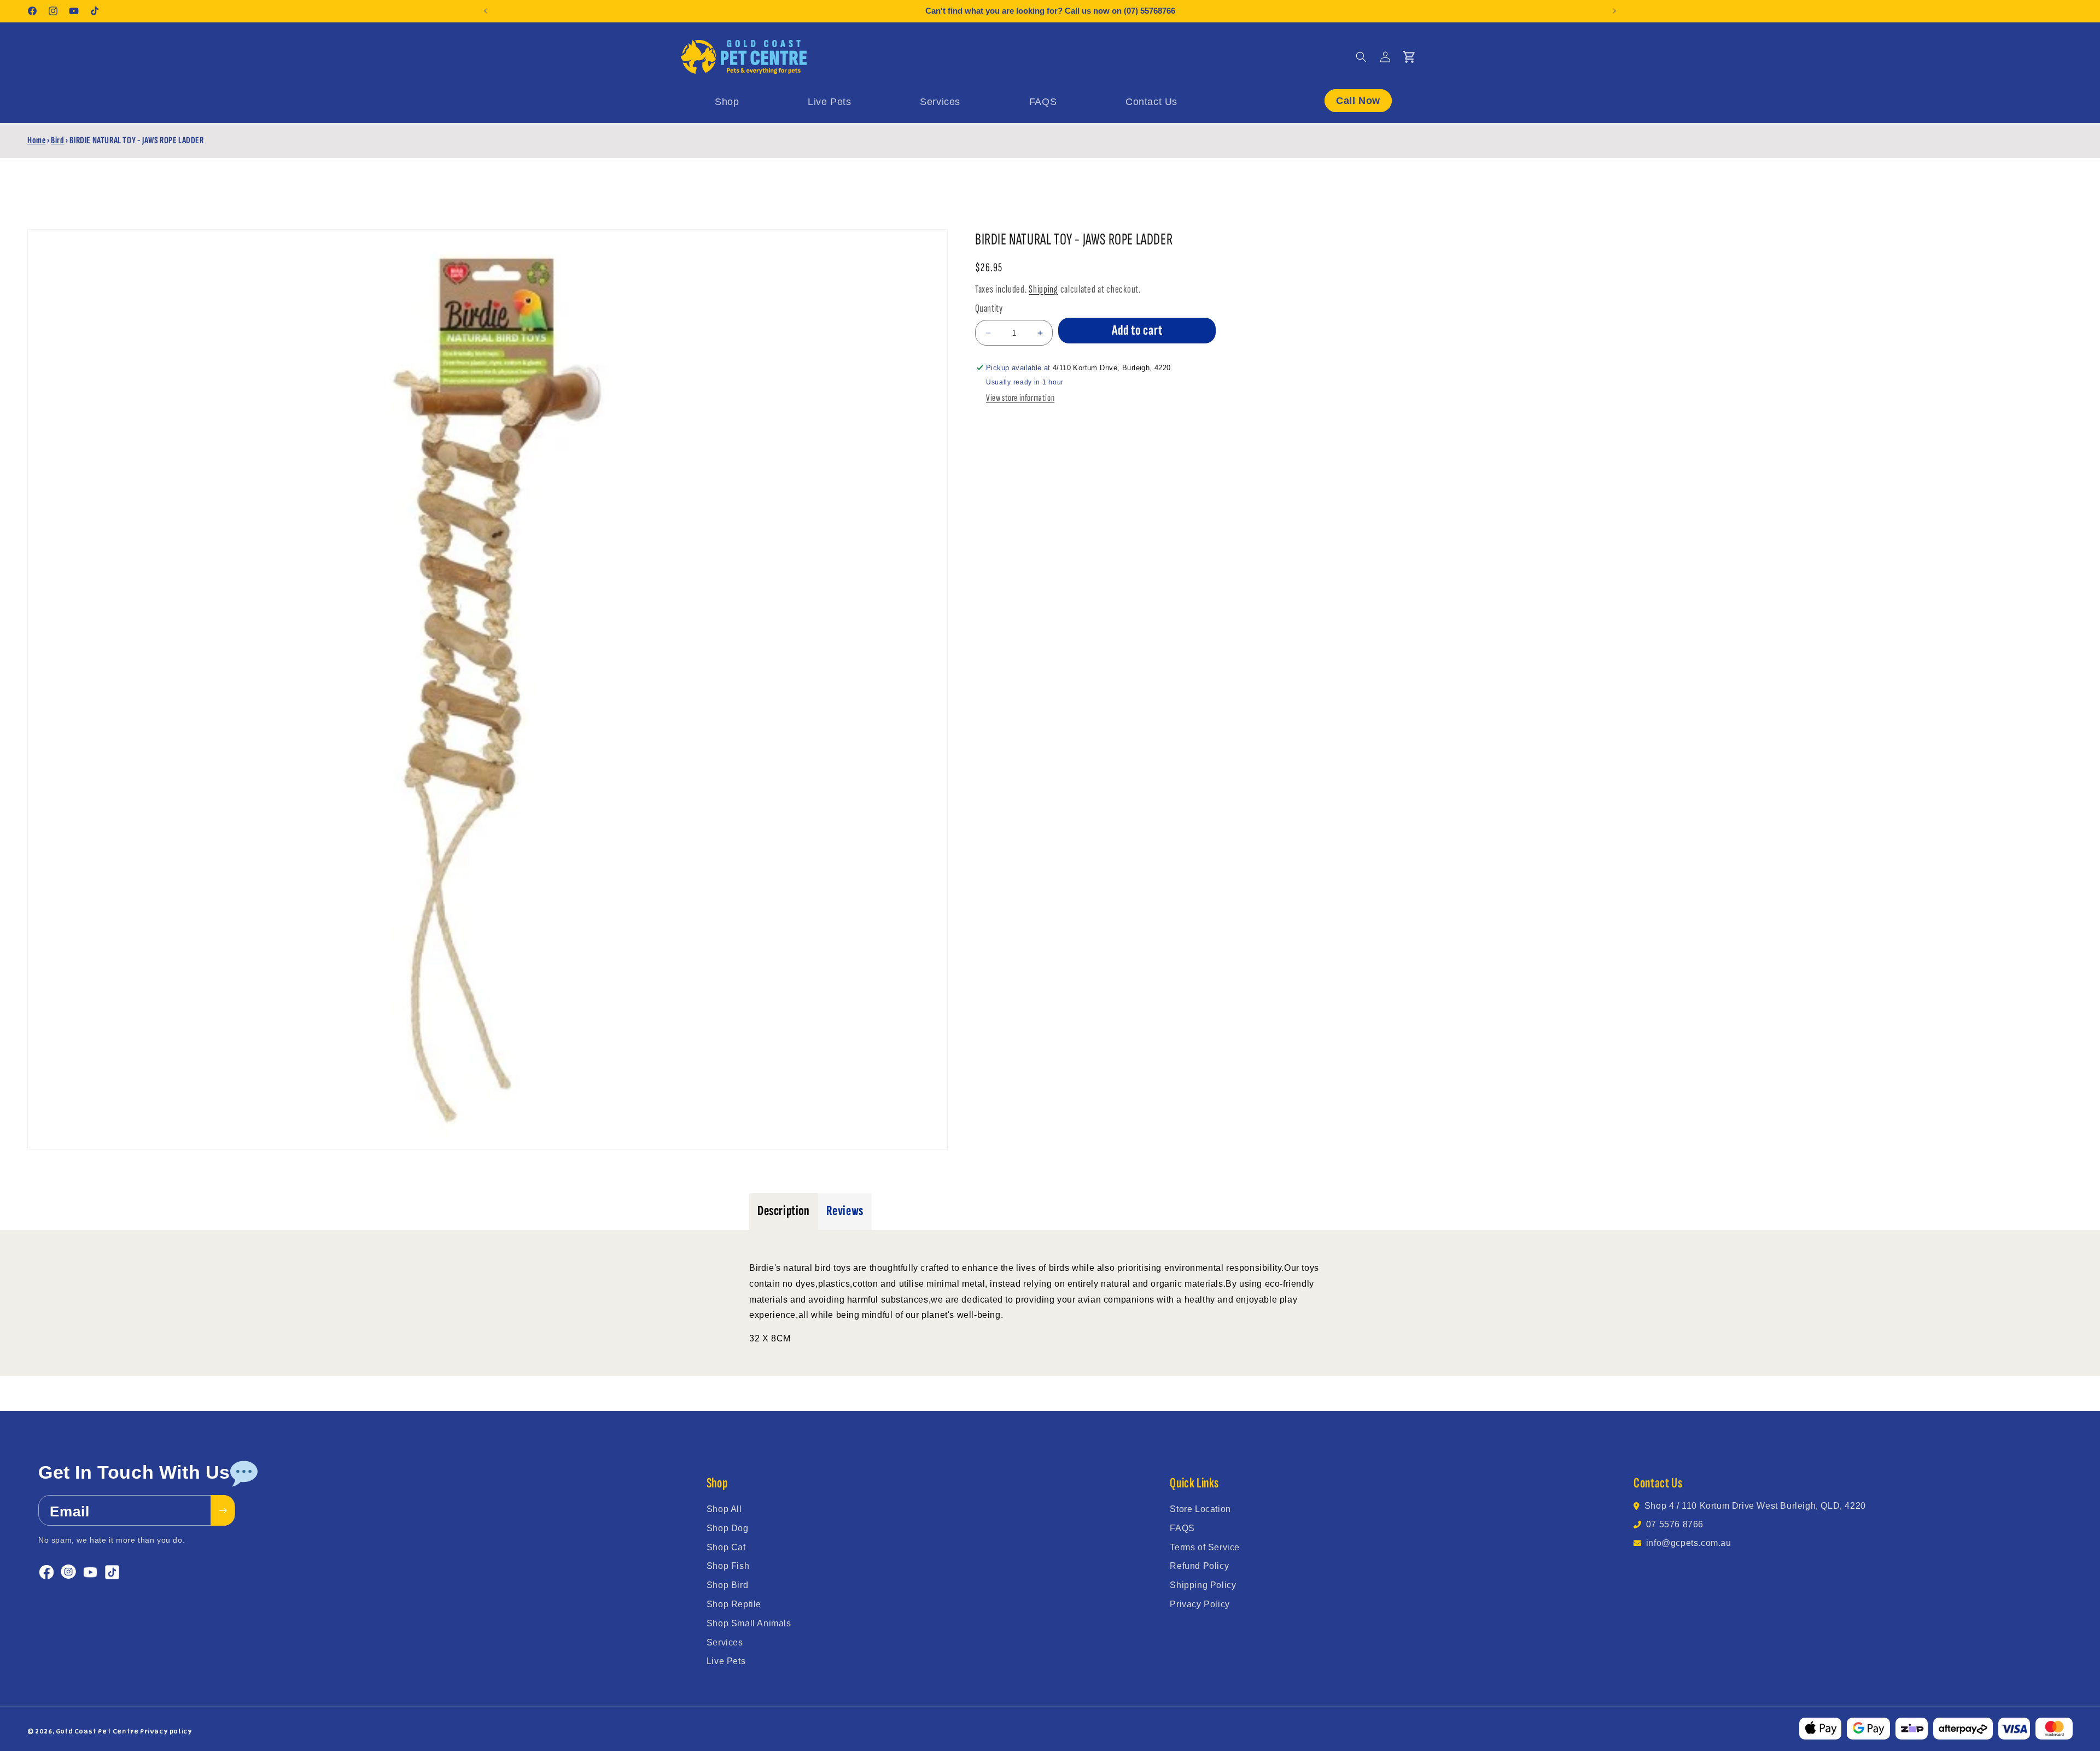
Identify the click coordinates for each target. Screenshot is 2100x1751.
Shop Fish (728, 1566)
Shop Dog (728, 1528)
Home (36, 140)
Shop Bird (727, 1585)
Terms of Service (1205, 1547)
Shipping (1043, 289)
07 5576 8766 (1675, 1524)
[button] (1361, 57)
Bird (57, 140)
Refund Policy (1199, 1566)
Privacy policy (166, 1731)
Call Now (1358, 100)
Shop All (724, 1509)
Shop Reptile (734, 1604)
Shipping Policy (1203, 1585)
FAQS (1182, 1528)
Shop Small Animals (749, 1623)
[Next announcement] (1614, 11)
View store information (1020, 398)
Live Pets (726, 1661)
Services (725, 1642)
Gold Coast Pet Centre (97, 1731)
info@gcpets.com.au (1689, 1543)
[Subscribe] (223, 1510)
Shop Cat (726, 1547)
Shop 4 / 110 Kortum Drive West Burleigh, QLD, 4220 (1755, 1506)
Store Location (1200, 1509)
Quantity (989, 308)
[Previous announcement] (486, 11)
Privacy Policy (1200, 1604)
